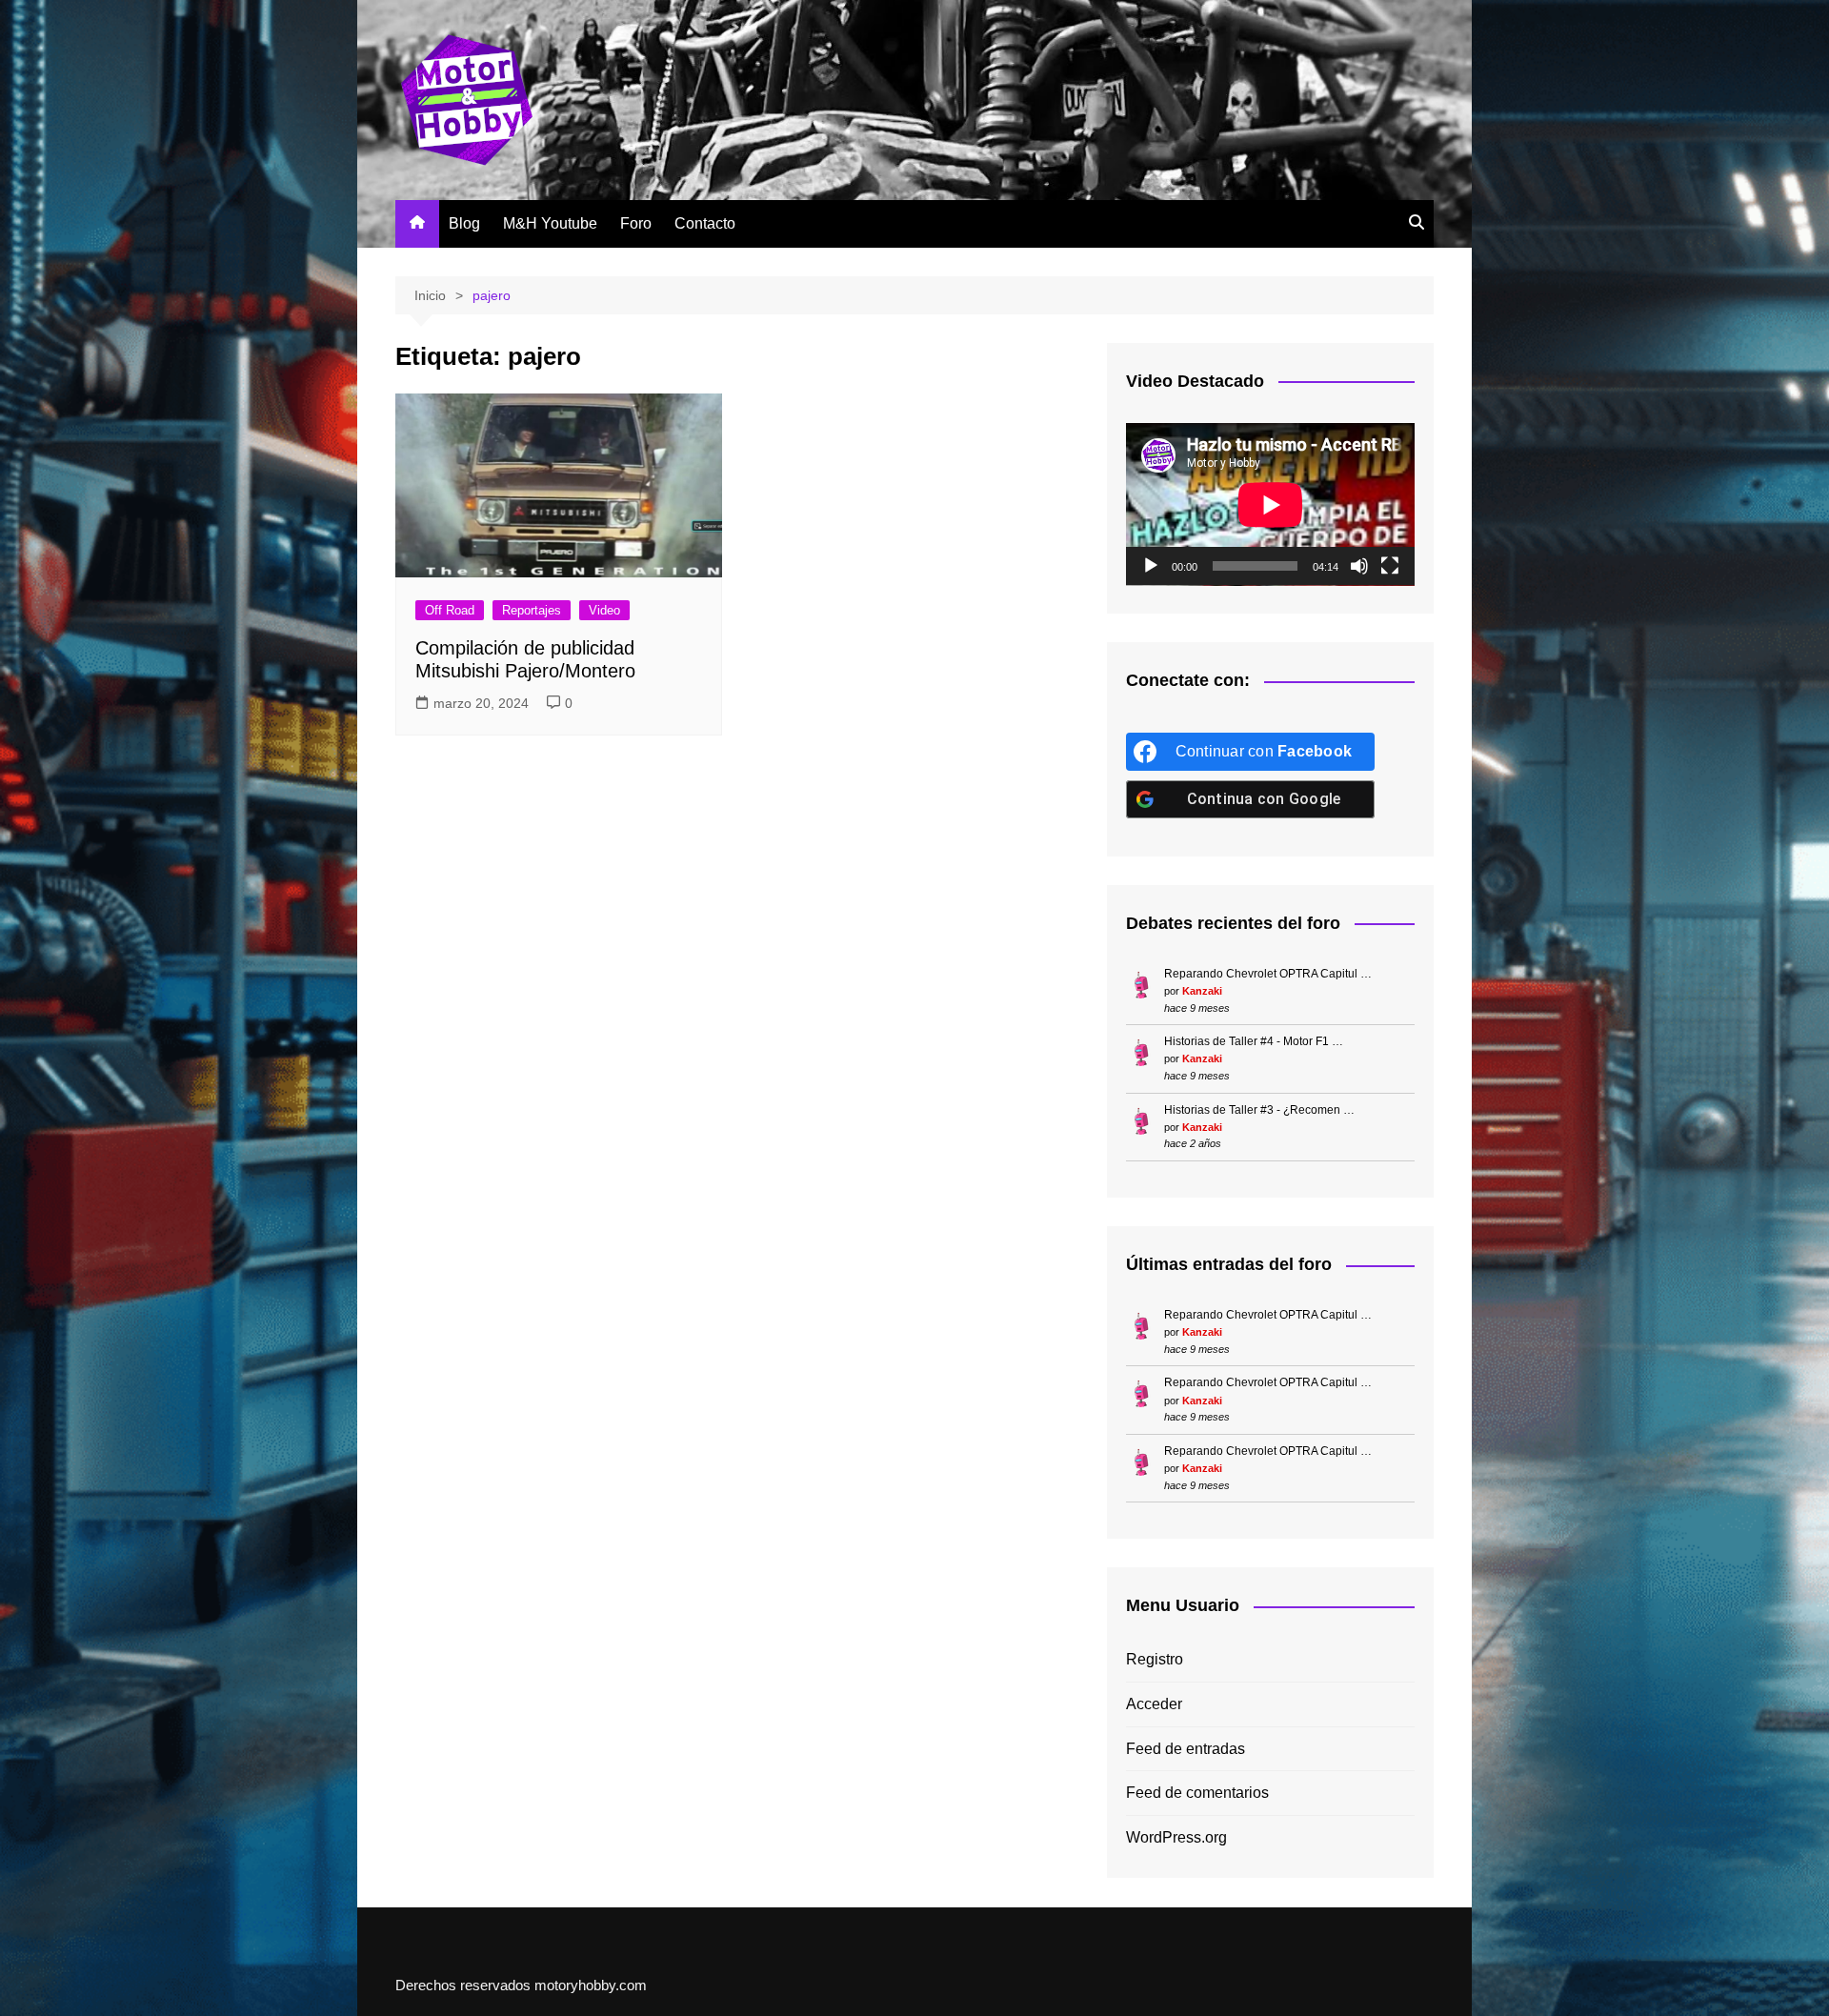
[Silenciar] (1359, 566)
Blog (464, 223)
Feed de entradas (1186, 1749)
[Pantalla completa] (1390, 566)
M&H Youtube (550, 223)
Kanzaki (1202, 991)
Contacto (705, 223)
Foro (636, 223)
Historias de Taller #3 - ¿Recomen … (1259, 1110)
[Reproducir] (1151, 566)
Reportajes (532, 610)
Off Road (450, 610)
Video (604, 610)
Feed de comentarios (1197, 1793)
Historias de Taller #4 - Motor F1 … (1254, 1041)
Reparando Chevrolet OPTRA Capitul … (1268, 974)
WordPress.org (1176, 1837)
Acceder (1154, 1704)
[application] (1270, 504)
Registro (1155, 1659)
